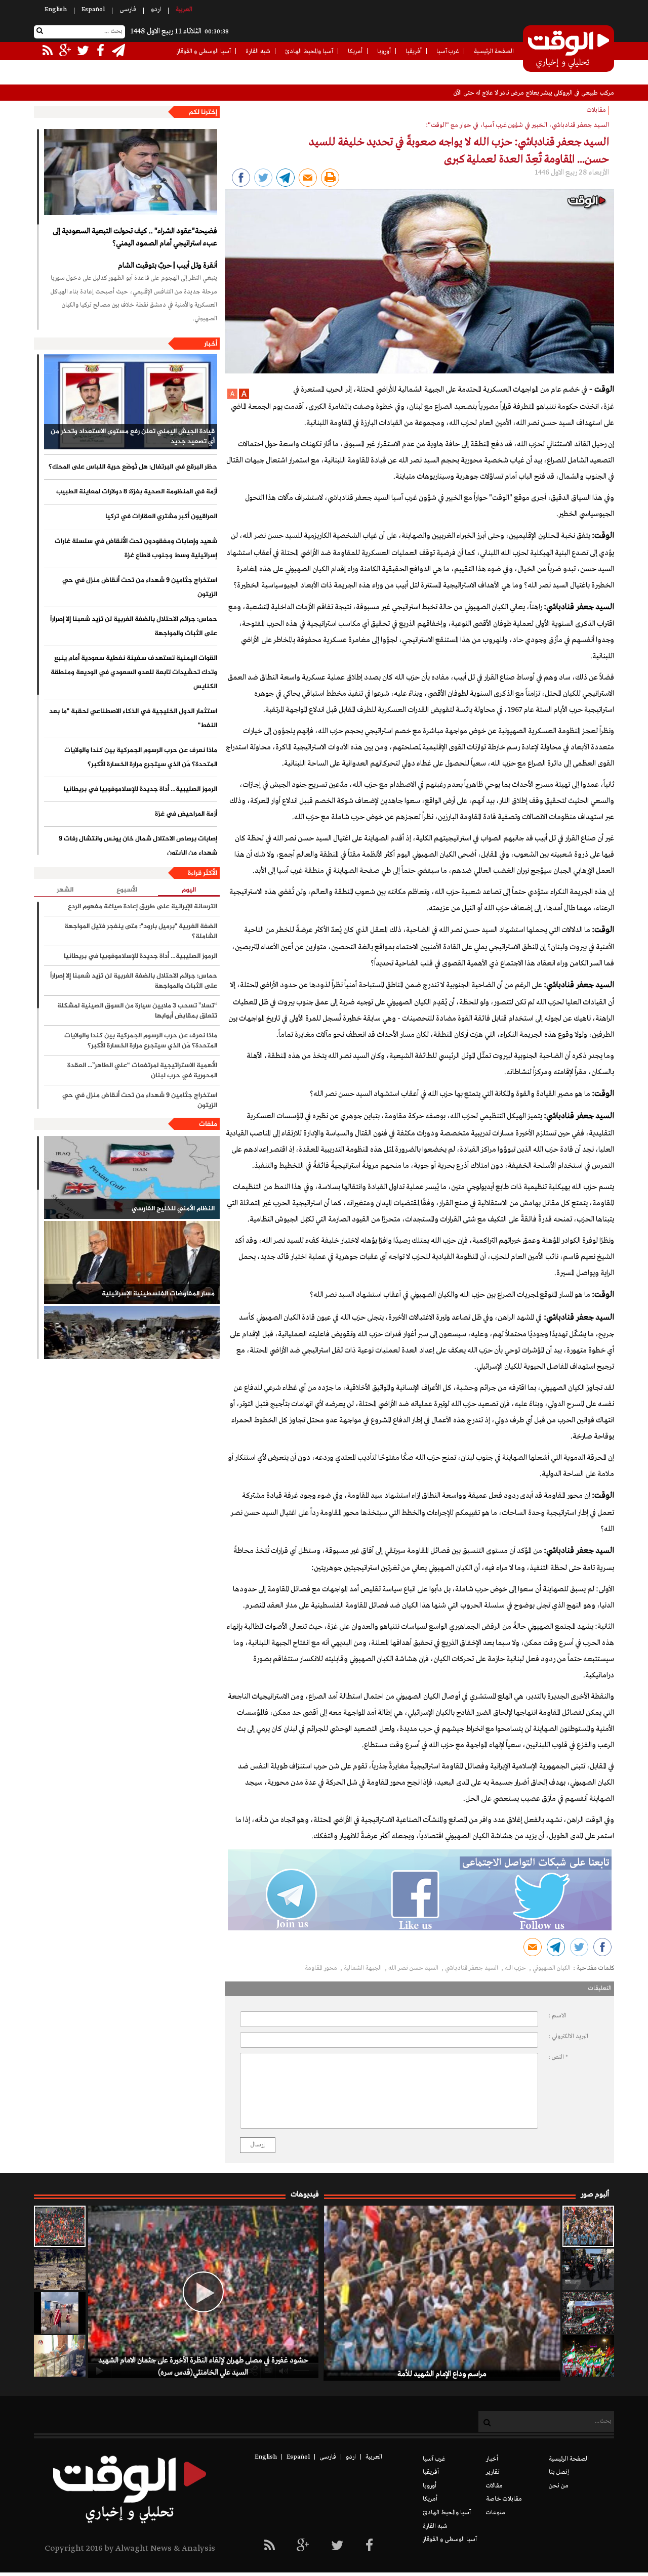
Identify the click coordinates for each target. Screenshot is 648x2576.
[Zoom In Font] (243, 397)
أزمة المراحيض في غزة (186, 814)
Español (93, 10)
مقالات (494, 2486)
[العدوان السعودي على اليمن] (132, 1347)
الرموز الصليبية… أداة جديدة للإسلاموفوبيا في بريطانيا (140, 789)
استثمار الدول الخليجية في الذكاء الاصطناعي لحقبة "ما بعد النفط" (133, 719)
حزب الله (516, 1968)
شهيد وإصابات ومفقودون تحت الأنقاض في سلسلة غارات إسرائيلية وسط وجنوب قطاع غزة (136, 548)
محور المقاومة (322, 1968)
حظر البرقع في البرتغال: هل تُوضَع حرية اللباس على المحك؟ (133, 467)
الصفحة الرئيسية (494, 52)
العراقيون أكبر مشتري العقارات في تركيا (161, 517)
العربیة (184, 10)
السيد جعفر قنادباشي (472, 1968)
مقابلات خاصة (504, 2499)
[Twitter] (337, 2546)
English (56, 10)
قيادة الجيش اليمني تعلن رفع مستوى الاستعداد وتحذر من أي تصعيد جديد (133, 437)
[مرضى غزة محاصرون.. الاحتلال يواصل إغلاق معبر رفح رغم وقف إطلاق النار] (60, 2356)
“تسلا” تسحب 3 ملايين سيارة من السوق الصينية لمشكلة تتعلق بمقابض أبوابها (137, 1011)
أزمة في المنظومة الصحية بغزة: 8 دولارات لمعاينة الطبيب (137, 492)
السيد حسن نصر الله (414, 1968)
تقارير (493, 2472)
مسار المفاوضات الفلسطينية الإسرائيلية (158, 1294)
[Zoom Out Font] (232, 397)
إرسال (258, 2145)
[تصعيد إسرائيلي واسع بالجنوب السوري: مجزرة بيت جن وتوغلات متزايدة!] (60, 2269)
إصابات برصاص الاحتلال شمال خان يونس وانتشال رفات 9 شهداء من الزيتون (138, 846)
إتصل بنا (559, 2472)
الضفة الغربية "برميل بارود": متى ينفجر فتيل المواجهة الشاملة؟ (141, 932)
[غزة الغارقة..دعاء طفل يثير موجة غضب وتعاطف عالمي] (60, 2313)
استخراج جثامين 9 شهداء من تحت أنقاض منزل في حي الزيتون (140, 587)
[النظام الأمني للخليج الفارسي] (132, 1177)
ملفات (208, 1124)
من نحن (559, 2486)
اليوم (189, 890)
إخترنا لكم (203, 112)
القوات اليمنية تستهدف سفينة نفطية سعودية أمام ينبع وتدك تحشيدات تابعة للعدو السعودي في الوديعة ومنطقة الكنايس (134, 672)
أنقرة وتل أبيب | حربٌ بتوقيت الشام (168, 266)
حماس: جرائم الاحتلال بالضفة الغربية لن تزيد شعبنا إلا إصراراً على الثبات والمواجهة (134, 626)
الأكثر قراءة (202, 873)
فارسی (128, 10)
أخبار (211, 344)
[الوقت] (569, 50)
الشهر (65, 890)
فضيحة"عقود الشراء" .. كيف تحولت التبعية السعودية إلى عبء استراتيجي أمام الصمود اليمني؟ (135, 237)
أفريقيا (414, 52)
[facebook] (369, 2546)
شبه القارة (258, 52)
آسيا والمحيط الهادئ (309, 52)
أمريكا (355, 52)
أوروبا (384, 52)
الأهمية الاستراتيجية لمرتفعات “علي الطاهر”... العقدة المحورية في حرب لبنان (142, 1071)
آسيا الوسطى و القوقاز (204, 52)
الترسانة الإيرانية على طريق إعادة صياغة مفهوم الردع (143, 907)
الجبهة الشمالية (363, 1968)
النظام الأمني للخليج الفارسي (173, 1209)
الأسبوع (127, 890)
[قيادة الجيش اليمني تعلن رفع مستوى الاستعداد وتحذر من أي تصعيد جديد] (131, 402)
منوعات (496, 2513)
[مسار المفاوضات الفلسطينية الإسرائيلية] (132, 1262)
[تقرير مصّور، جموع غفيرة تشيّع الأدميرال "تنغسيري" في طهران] (588, 2313)
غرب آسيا (448, 52)
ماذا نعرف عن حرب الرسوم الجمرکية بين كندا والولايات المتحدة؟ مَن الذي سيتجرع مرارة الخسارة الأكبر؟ (141, 757)
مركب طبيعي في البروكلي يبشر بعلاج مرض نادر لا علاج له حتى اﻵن (534, 93)
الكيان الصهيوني (552, 1968)
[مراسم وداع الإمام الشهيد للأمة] (588, 2226)
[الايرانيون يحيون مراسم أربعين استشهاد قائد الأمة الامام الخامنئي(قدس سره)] (588, 2269)
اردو (156, 10)
